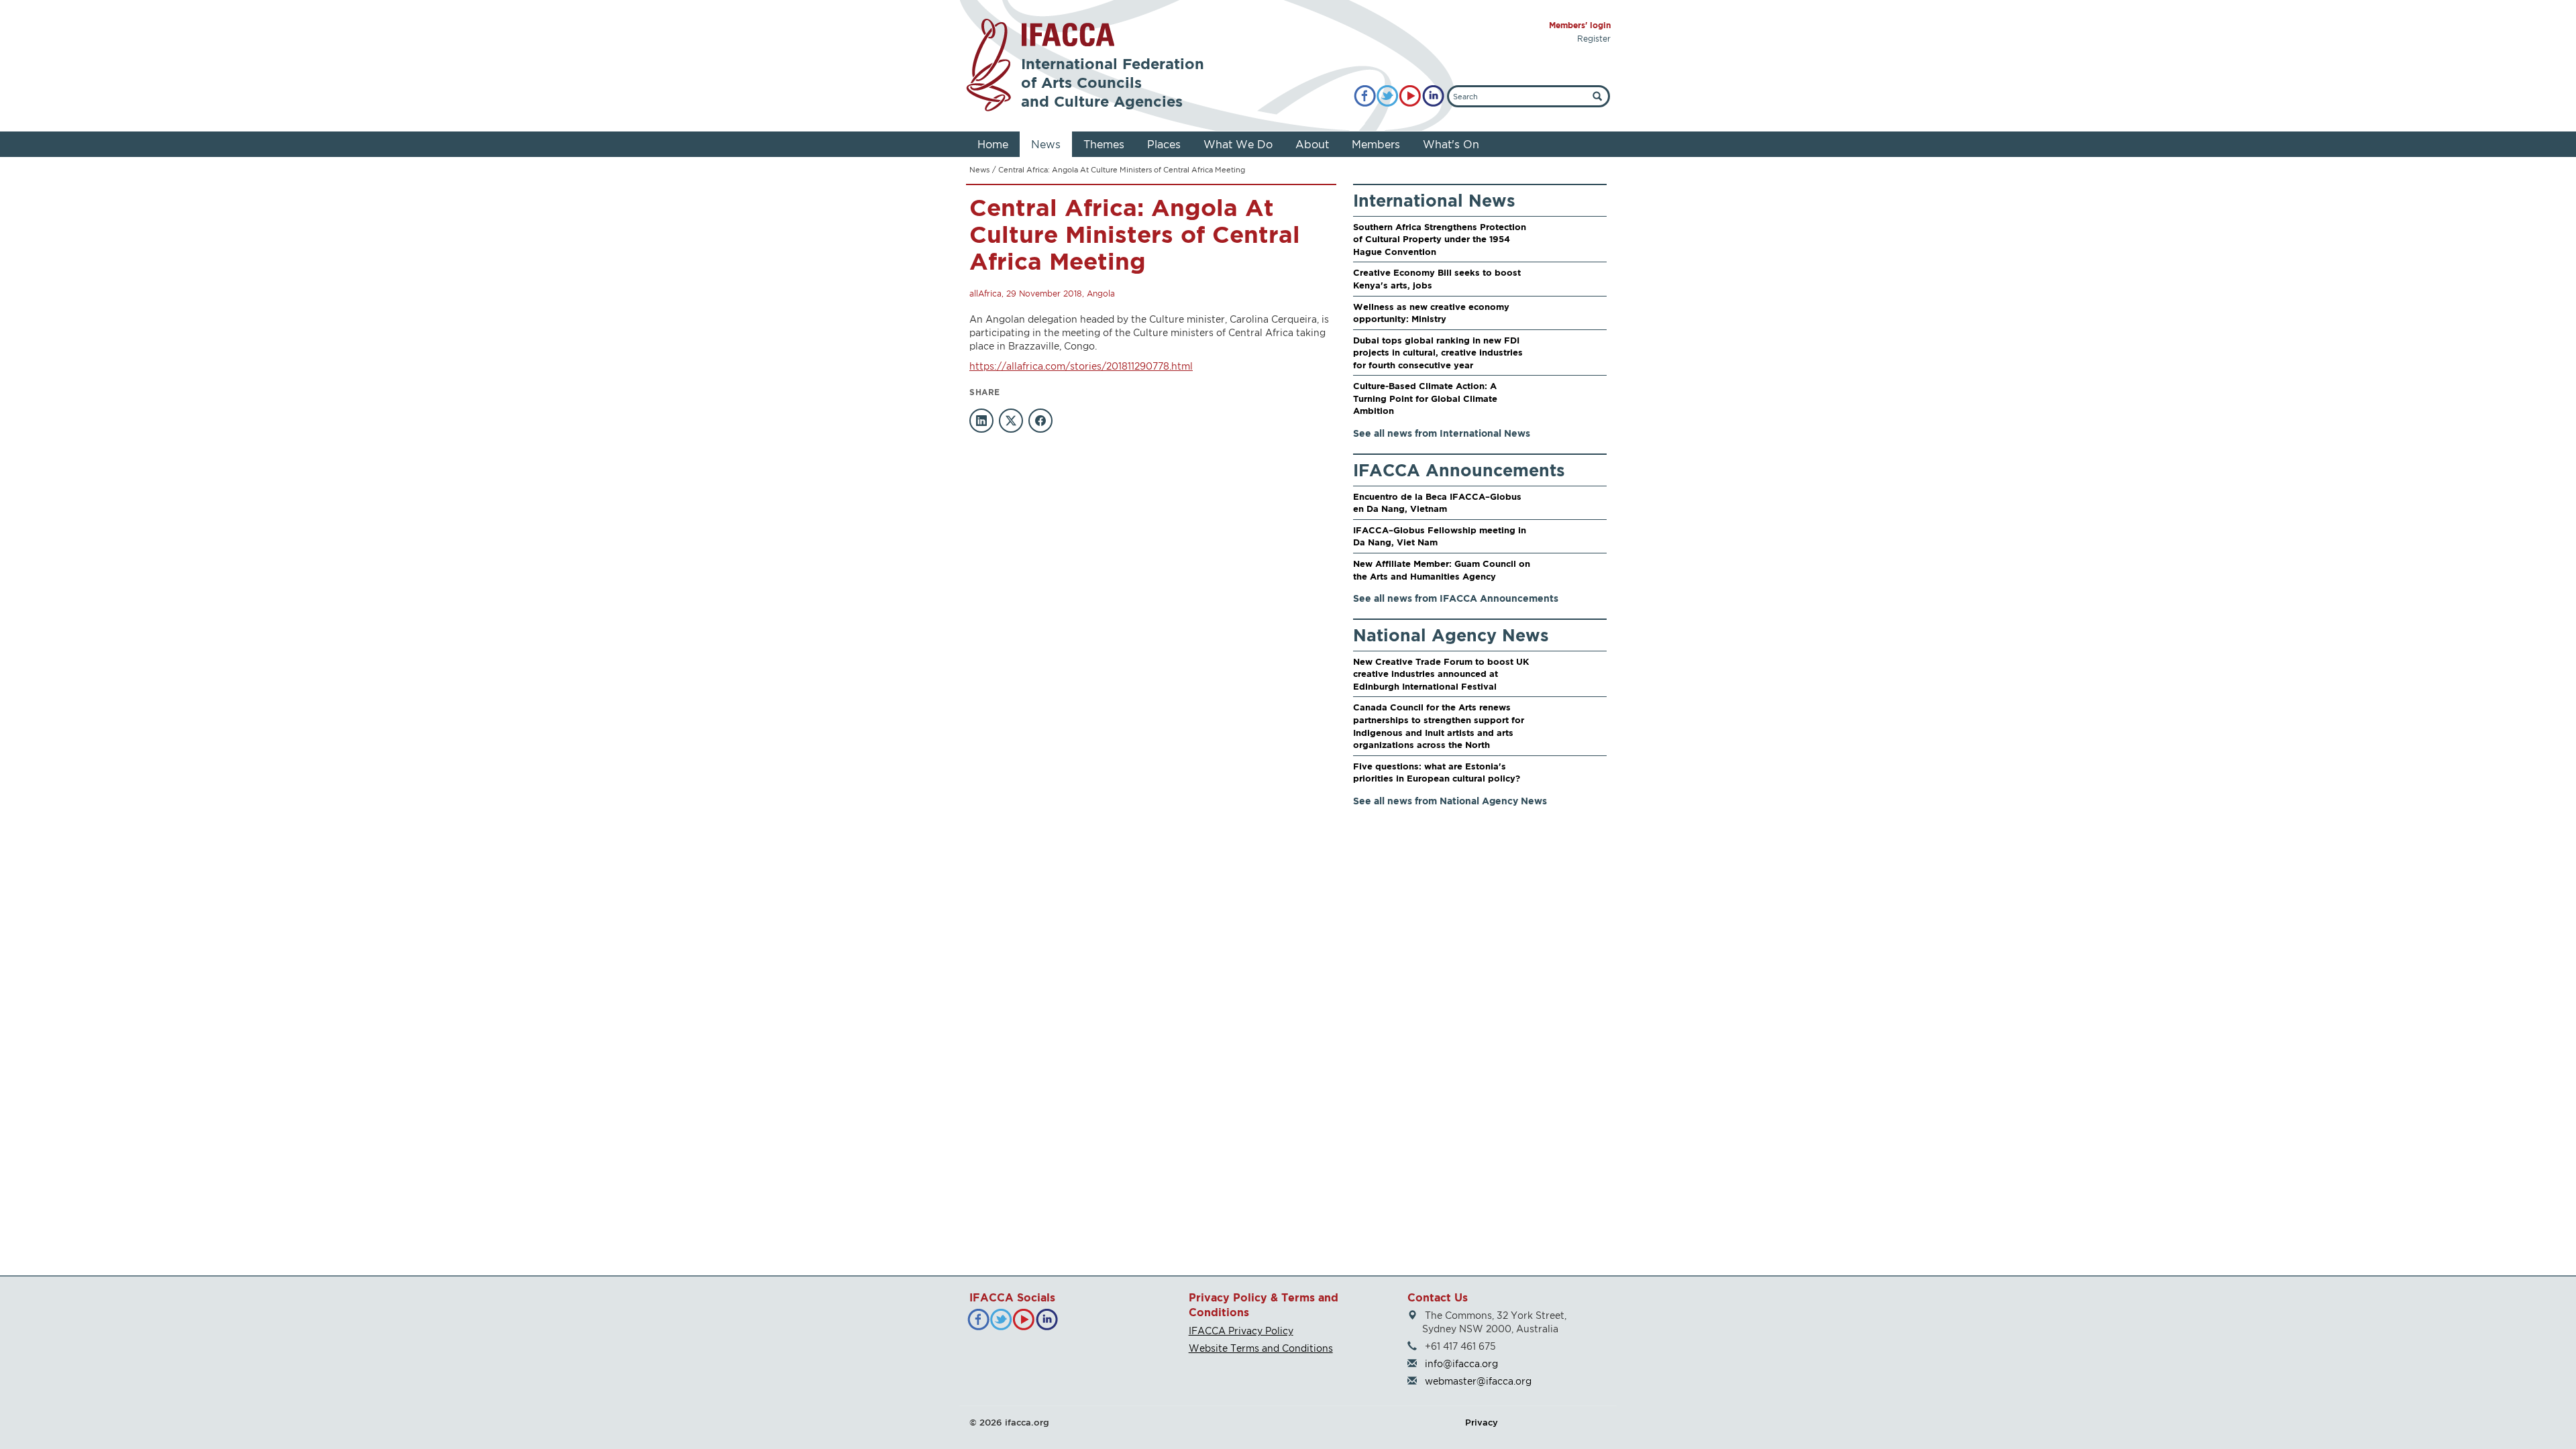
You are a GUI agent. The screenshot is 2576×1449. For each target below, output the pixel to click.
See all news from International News (1442, 433)
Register (1594, 39)
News (1046, 144)
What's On (1451, 144)
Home (993, 144)
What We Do (1238, 144)
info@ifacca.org (1461, 1363)
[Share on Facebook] (1040, 421)
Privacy (1482, 1422)
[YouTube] (1410, 96)
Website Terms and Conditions (1261, 1348)
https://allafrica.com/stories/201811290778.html (1081, 366)
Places (1164, 144)
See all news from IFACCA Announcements (1456, 598)
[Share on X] (1011, 421)
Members (1376, 144)
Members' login (1580, 25)
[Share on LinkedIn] (981, 421)
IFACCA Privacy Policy (1241, 1331)
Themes (1104, 144)
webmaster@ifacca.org (1478, 1381)
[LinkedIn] (1433, 96)
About (1312, 144)
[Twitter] (1388, 96)
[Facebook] (1365, 96)
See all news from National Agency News (1450, 801)
